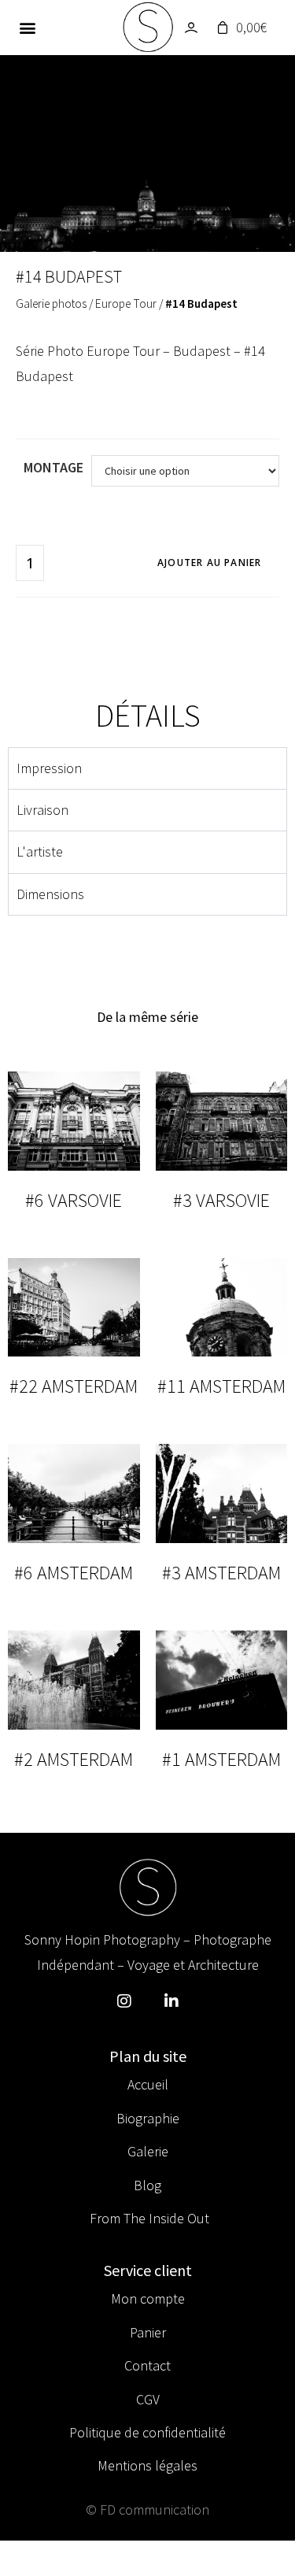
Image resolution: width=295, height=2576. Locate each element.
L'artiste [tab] (40, 851)
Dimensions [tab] (50, 894)
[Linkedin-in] (171, 2001)
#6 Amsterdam (74, 1573)
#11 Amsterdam (221, 1386)
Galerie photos (51, 303)
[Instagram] (124, 2001)
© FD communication (147, 2509)
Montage (53, 467)
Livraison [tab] (42, 810)
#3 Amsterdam (221, 1573)
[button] (28, 28)
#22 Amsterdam (74, 1386)
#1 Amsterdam (221, 1759)
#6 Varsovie (74, 1200)
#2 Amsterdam (74, 1759)
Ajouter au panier (209, 563)
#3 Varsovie (221, 1200)
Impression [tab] (49, 768)
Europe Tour (126, 303)
